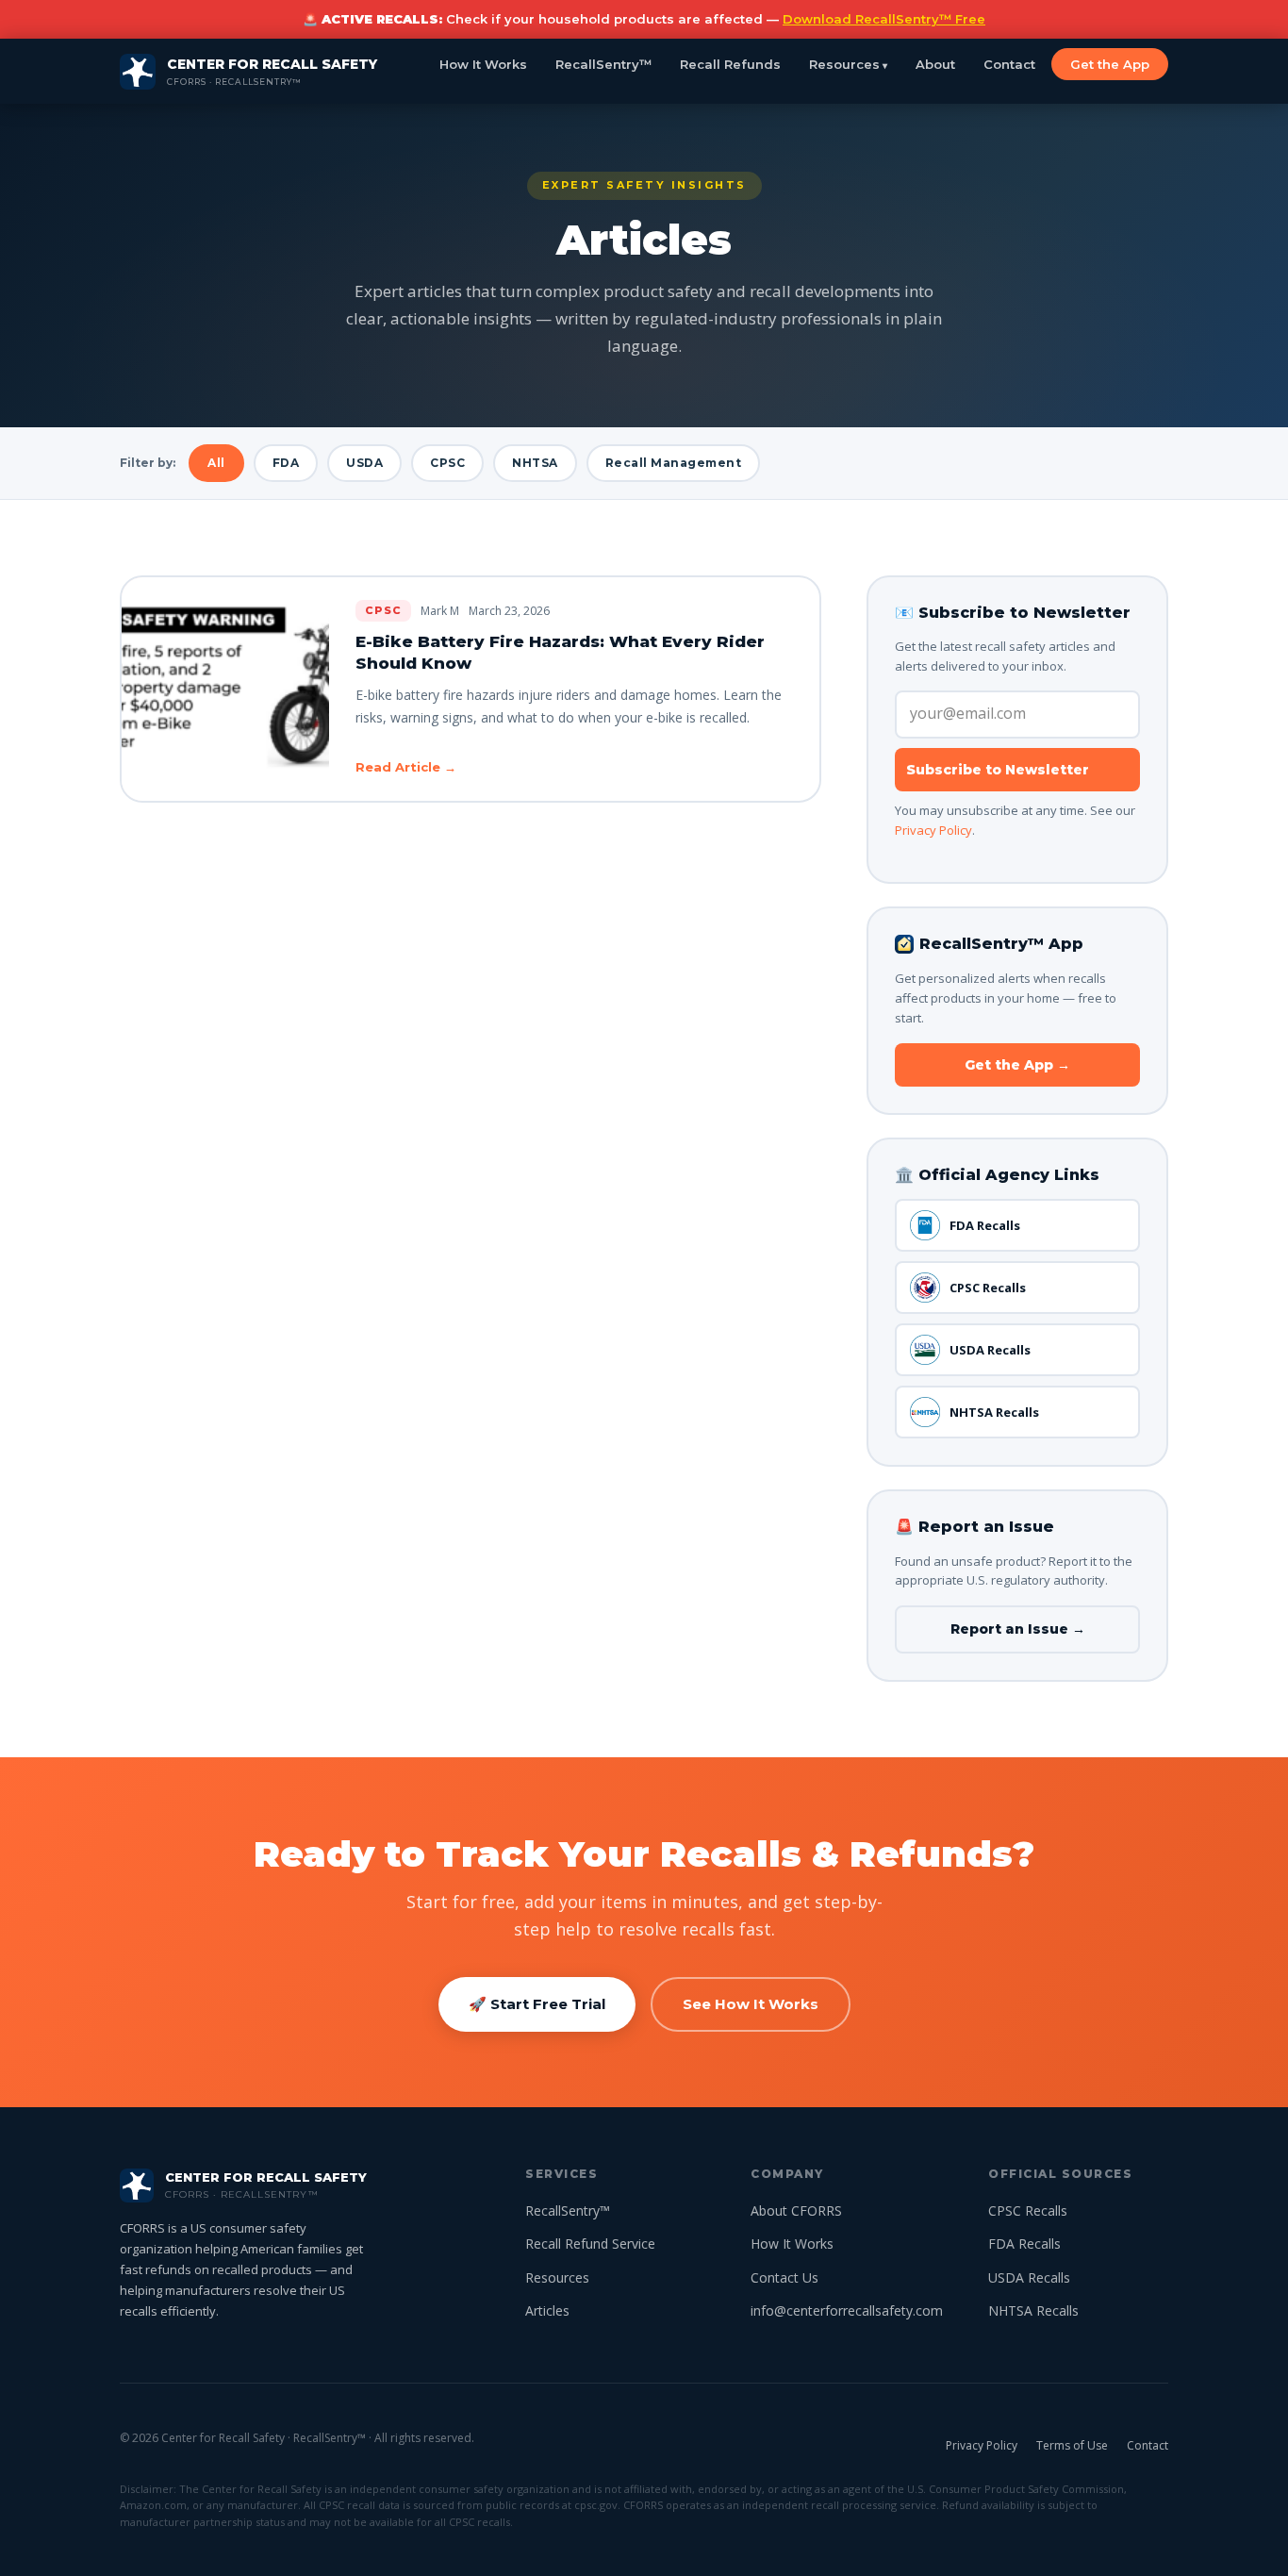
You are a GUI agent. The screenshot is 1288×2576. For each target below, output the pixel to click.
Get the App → (1017, 1065)
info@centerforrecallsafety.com (847, 2310)
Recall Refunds (730, 64)
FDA (286, 463)
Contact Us (784, 2277)
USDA (364, 463)
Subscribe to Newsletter (998, 770)
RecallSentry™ (603, 64)
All (216, 463)
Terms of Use (1072, 2445)
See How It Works (751, 2004)
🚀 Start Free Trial (537, 2004)
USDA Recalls (990, 1350)
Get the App (1110, 64)
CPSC (447, 463)
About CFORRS (796, 2210)
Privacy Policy (933, 830)
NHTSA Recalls (994, 1412)
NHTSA (535, 463)
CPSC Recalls (988, 1288)
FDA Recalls (985, 1225)
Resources (844, 64)
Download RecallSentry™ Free (884, 19)
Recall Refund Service (590, 2244)
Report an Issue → (1018, 1629)
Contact (1009, 64)
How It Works (483, 64)
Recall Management (674, 463)
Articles (547, 2310)
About (935, 64)
